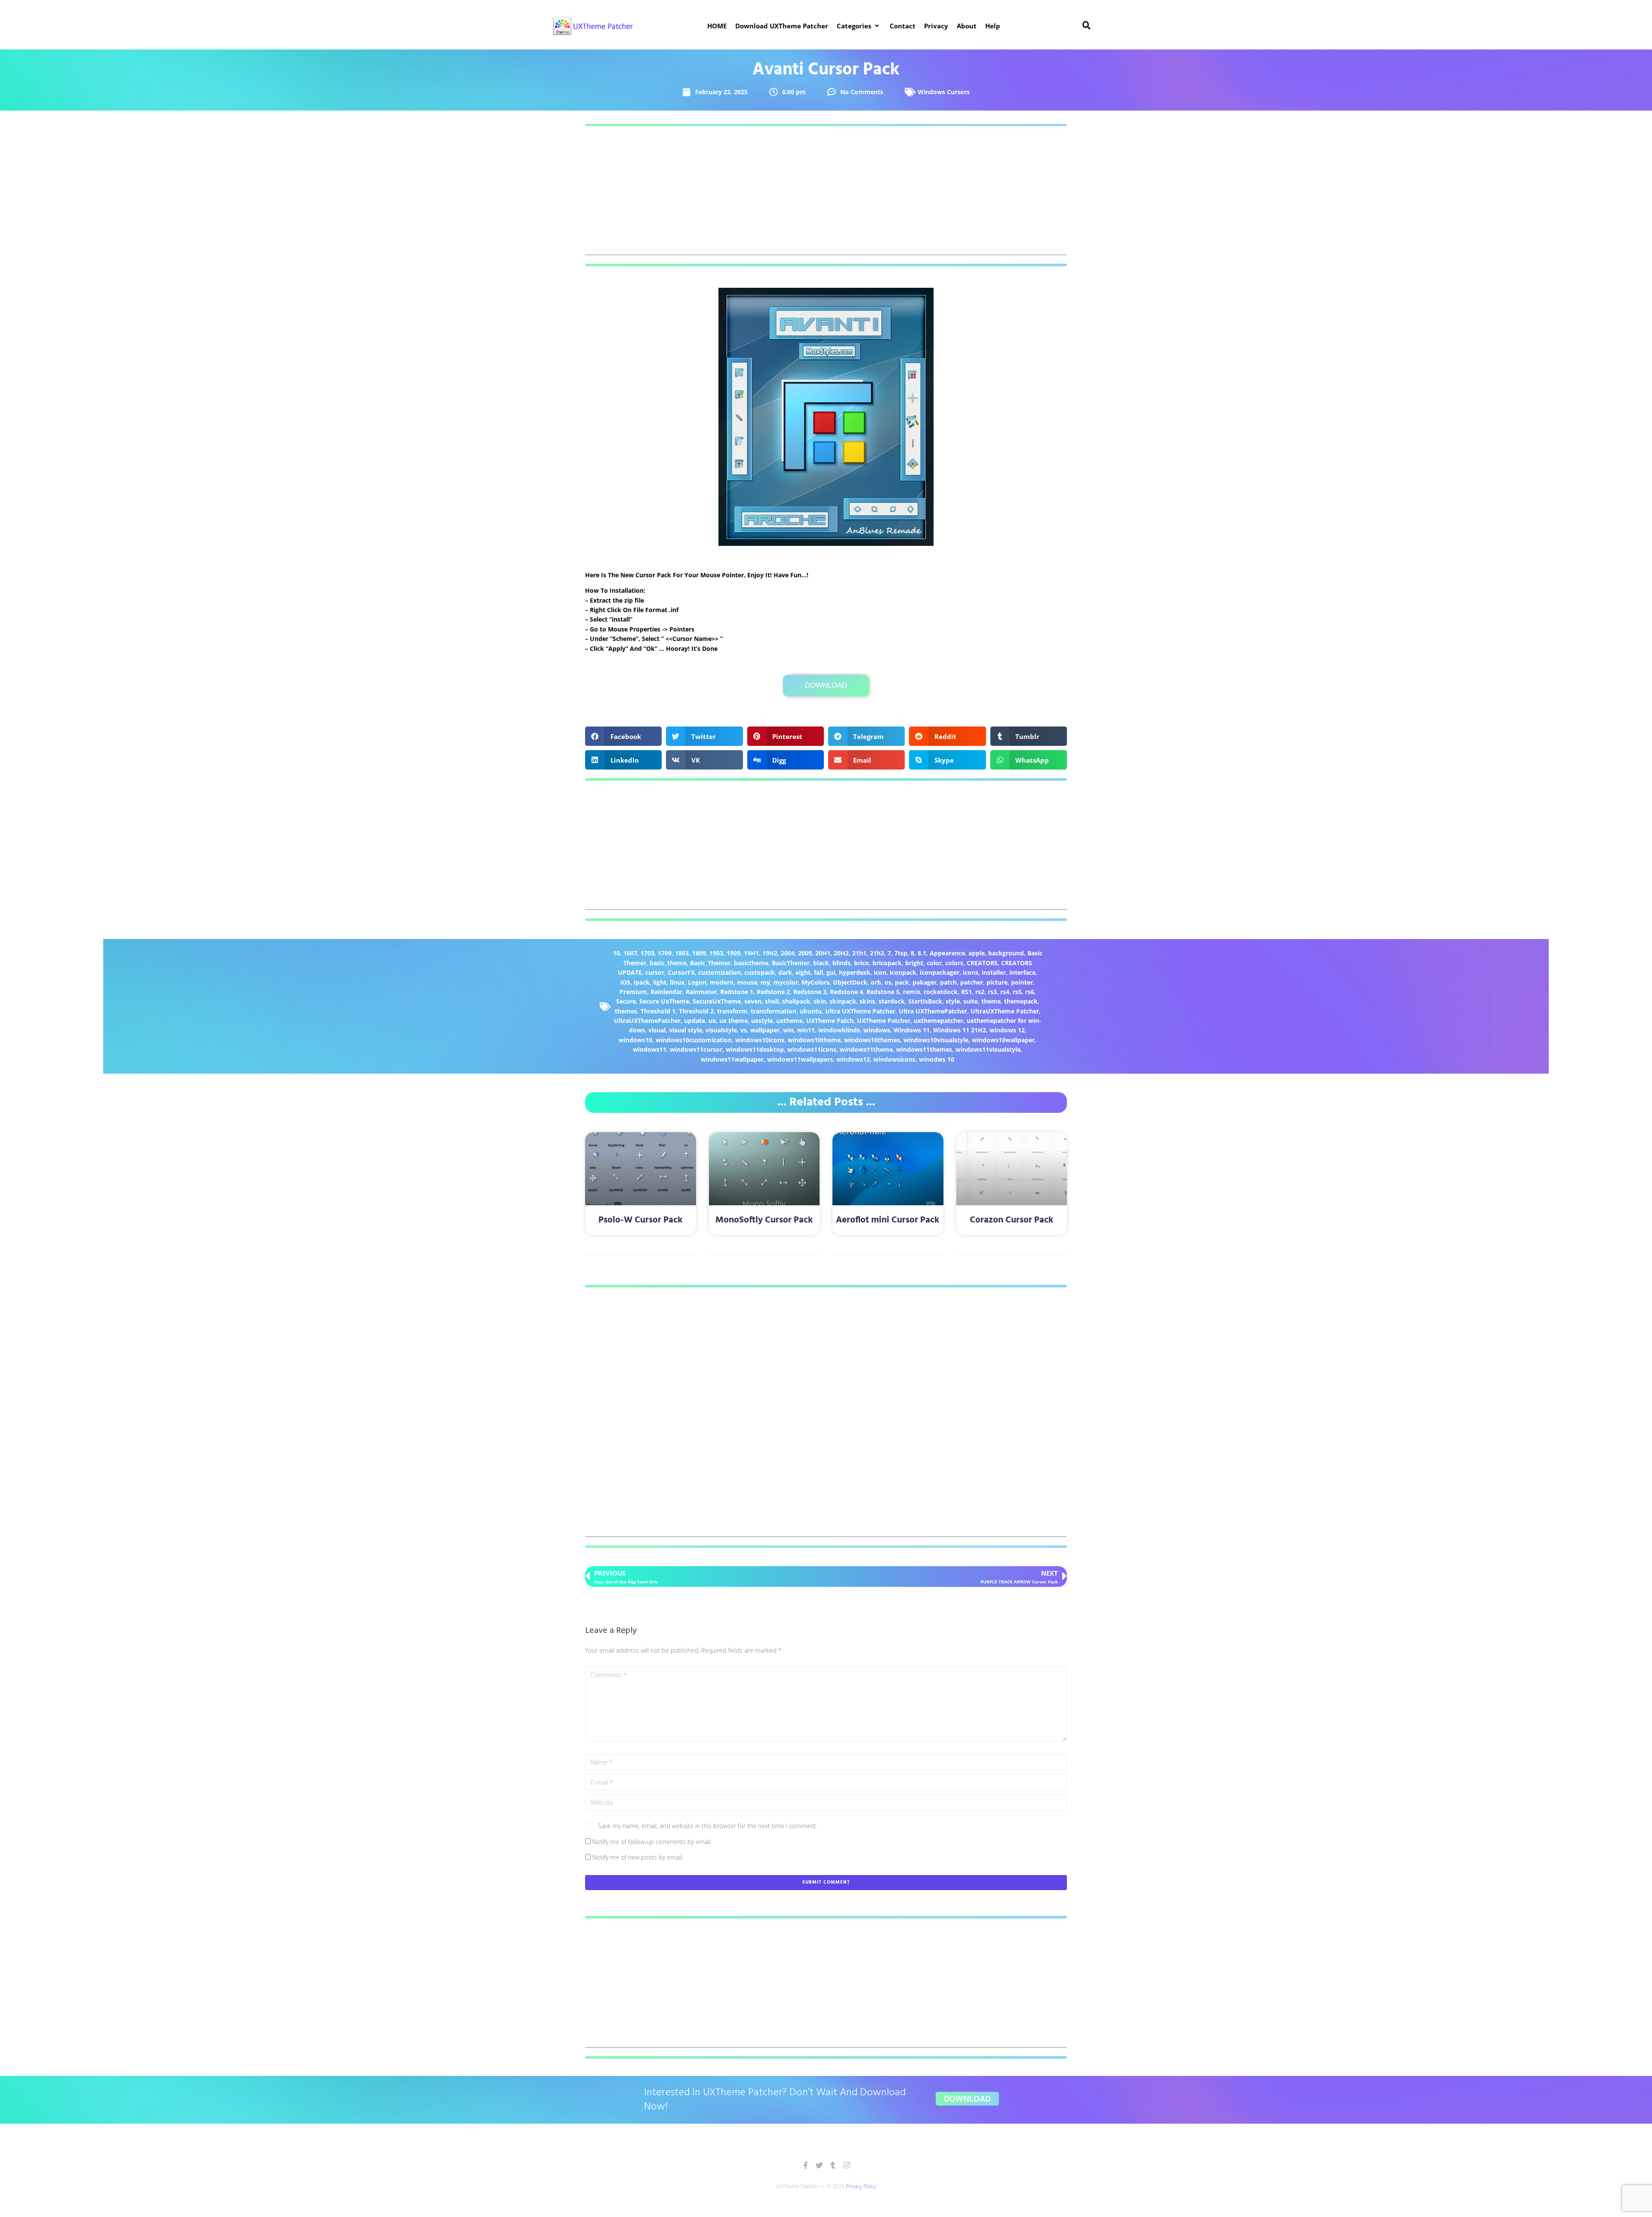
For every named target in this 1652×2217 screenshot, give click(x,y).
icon (880, 972)
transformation (774, 1011)
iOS (625, 982)
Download (826, 685)
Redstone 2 (773, 992)
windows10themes (872, 1040)
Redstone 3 (810, 992)
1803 (682, 953)
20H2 (841, 953)
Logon (697, 982)
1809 (699, 953)
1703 (647, 953)
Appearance (947, 953)
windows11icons (812, 1049)
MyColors (815, 982)
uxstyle (762, 1021)
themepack (1021, 1001)
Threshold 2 (696, 1011)
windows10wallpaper (1003, 1040)
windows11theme (866, 1049)
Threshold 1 (658, 1011)
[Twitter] (819, 2165)
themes (626, 1011)
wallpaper (765, 1030)
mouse (747, 982)
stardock (892, 1001)
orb (876, 982)
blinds (841, 963)
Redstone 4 (846, 992)
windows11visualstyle (988, 1049)
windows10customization (694, 1040)
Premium (633, 992)
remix (912, 992)
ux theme (734, 1021)
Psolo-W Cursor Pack (641, 1220)
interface (1022, 972)
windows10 (635, 1040)
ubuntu (811, 1011)
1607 (630, 953)
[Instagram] (847, 2165)
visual (657, 1030)
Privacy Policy (861, 2186)
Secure (626, 1001)
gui (831, 972)
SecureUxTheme (717, 1001)
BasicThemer (791, 963)
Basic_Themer (710, 963)
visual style (686, 1030)
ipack (642, 982)
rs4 (1005, 992)
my (765, 982)
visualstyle (721, 1030)
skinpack (843, 1001)
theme (991, 1001)
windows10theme (814, 1040)
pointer (1022, 982)
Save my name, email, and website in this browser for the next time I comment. (708, 1826)
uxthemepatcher (938, 1021)
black (821, 963)
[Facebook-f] (806, 2165)
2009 (805, 953)
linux (677, 982)
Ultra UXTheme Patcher (860, 1011)
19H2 (770, 953)
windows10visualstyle (936, 1040)
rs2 (980, 992)
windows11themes (924, 1049)
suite (971, 1001)
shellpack (796, 1001)
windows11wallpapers (800, 1059)
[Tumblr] (833, 2165)
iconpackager (940, 972)
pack (902, 982)
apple (977, 953)
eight (803, 972)
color (934, 963)
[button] (859, 26)
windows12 (853, 1059)
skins (867, 1001)
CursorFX (681, 972)
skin (820, 1001)
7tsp (901, 953)
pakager (925, 982)
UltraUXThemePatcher (647, 1021)
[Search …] (1087, 26)
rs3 (992, 992)
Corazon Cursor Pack (1012, 1220)
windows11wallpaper (732, 1059)
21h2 (877, 953)
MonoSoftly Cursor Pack (764, 1220)
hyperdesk (855, 972)
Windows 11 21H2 (960, 1030)
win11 (806, 1030)
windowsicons (894, 1059)
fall (818, 972)
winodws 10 (937, 1059)
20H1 (823, 953)
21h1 (859, 953)
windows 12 (1007, 1030)
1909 (734, 953)
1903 (716, 953)
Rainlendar (666, 992)
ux (712, 1021)
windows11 (650, 1049)
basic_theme (668, 963)
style (953, 1001)
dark (785, 972)
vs (744, 1030)
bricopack (887, 963)
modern (722, 982)
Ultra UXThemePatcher (933, 1011)
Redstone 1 (737, 992)
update (695, 1021)
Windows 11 (912, 1030)
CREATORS (982, 963)
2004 (788, 953)
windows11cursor (696, 1049)
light (660, 982)
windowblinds (839, 1030)
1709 (665, 953)
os (888, 982)
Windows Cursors (944, 92)
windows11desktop (755, 1049)
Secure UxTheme (664, 1001)
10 (616, 953)
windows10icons (760, 1040)
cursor (655, 972)
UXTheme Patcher (884, 1021)
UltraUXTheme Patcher (1005, 1011)
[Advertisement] (826, 195)
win (788, 1030)
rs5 (1017, 992)
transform (732, 1011)
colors (954, 963)
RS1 (966, 992)
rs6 (1030, 992)
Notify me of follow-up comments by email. (652, 1842)
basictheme (751, 963)
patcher (972, 982)
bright (914, 963)
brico (861, 963)
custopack (760, 972)
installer (994, 972)
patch (948, 982)
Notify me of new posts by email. (638, 1857)
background (1006, 953)
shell (772, 1001)
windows (877, 1030)
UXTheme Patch (830, 1021)
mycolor (786, 982)
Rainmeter (701, 992)
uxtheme (789, 1021)
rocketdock (941, 992)
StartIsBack (925, 1001)
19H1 (751, 953)
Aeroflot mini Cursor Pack (888, 1220)
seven (753, 1001)
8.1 (922, 953)
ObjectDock (850, 982)
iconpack (903, 972)
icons (971, 972)
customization (720, 972)
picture (997, 982)
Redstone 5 (883, 992)
